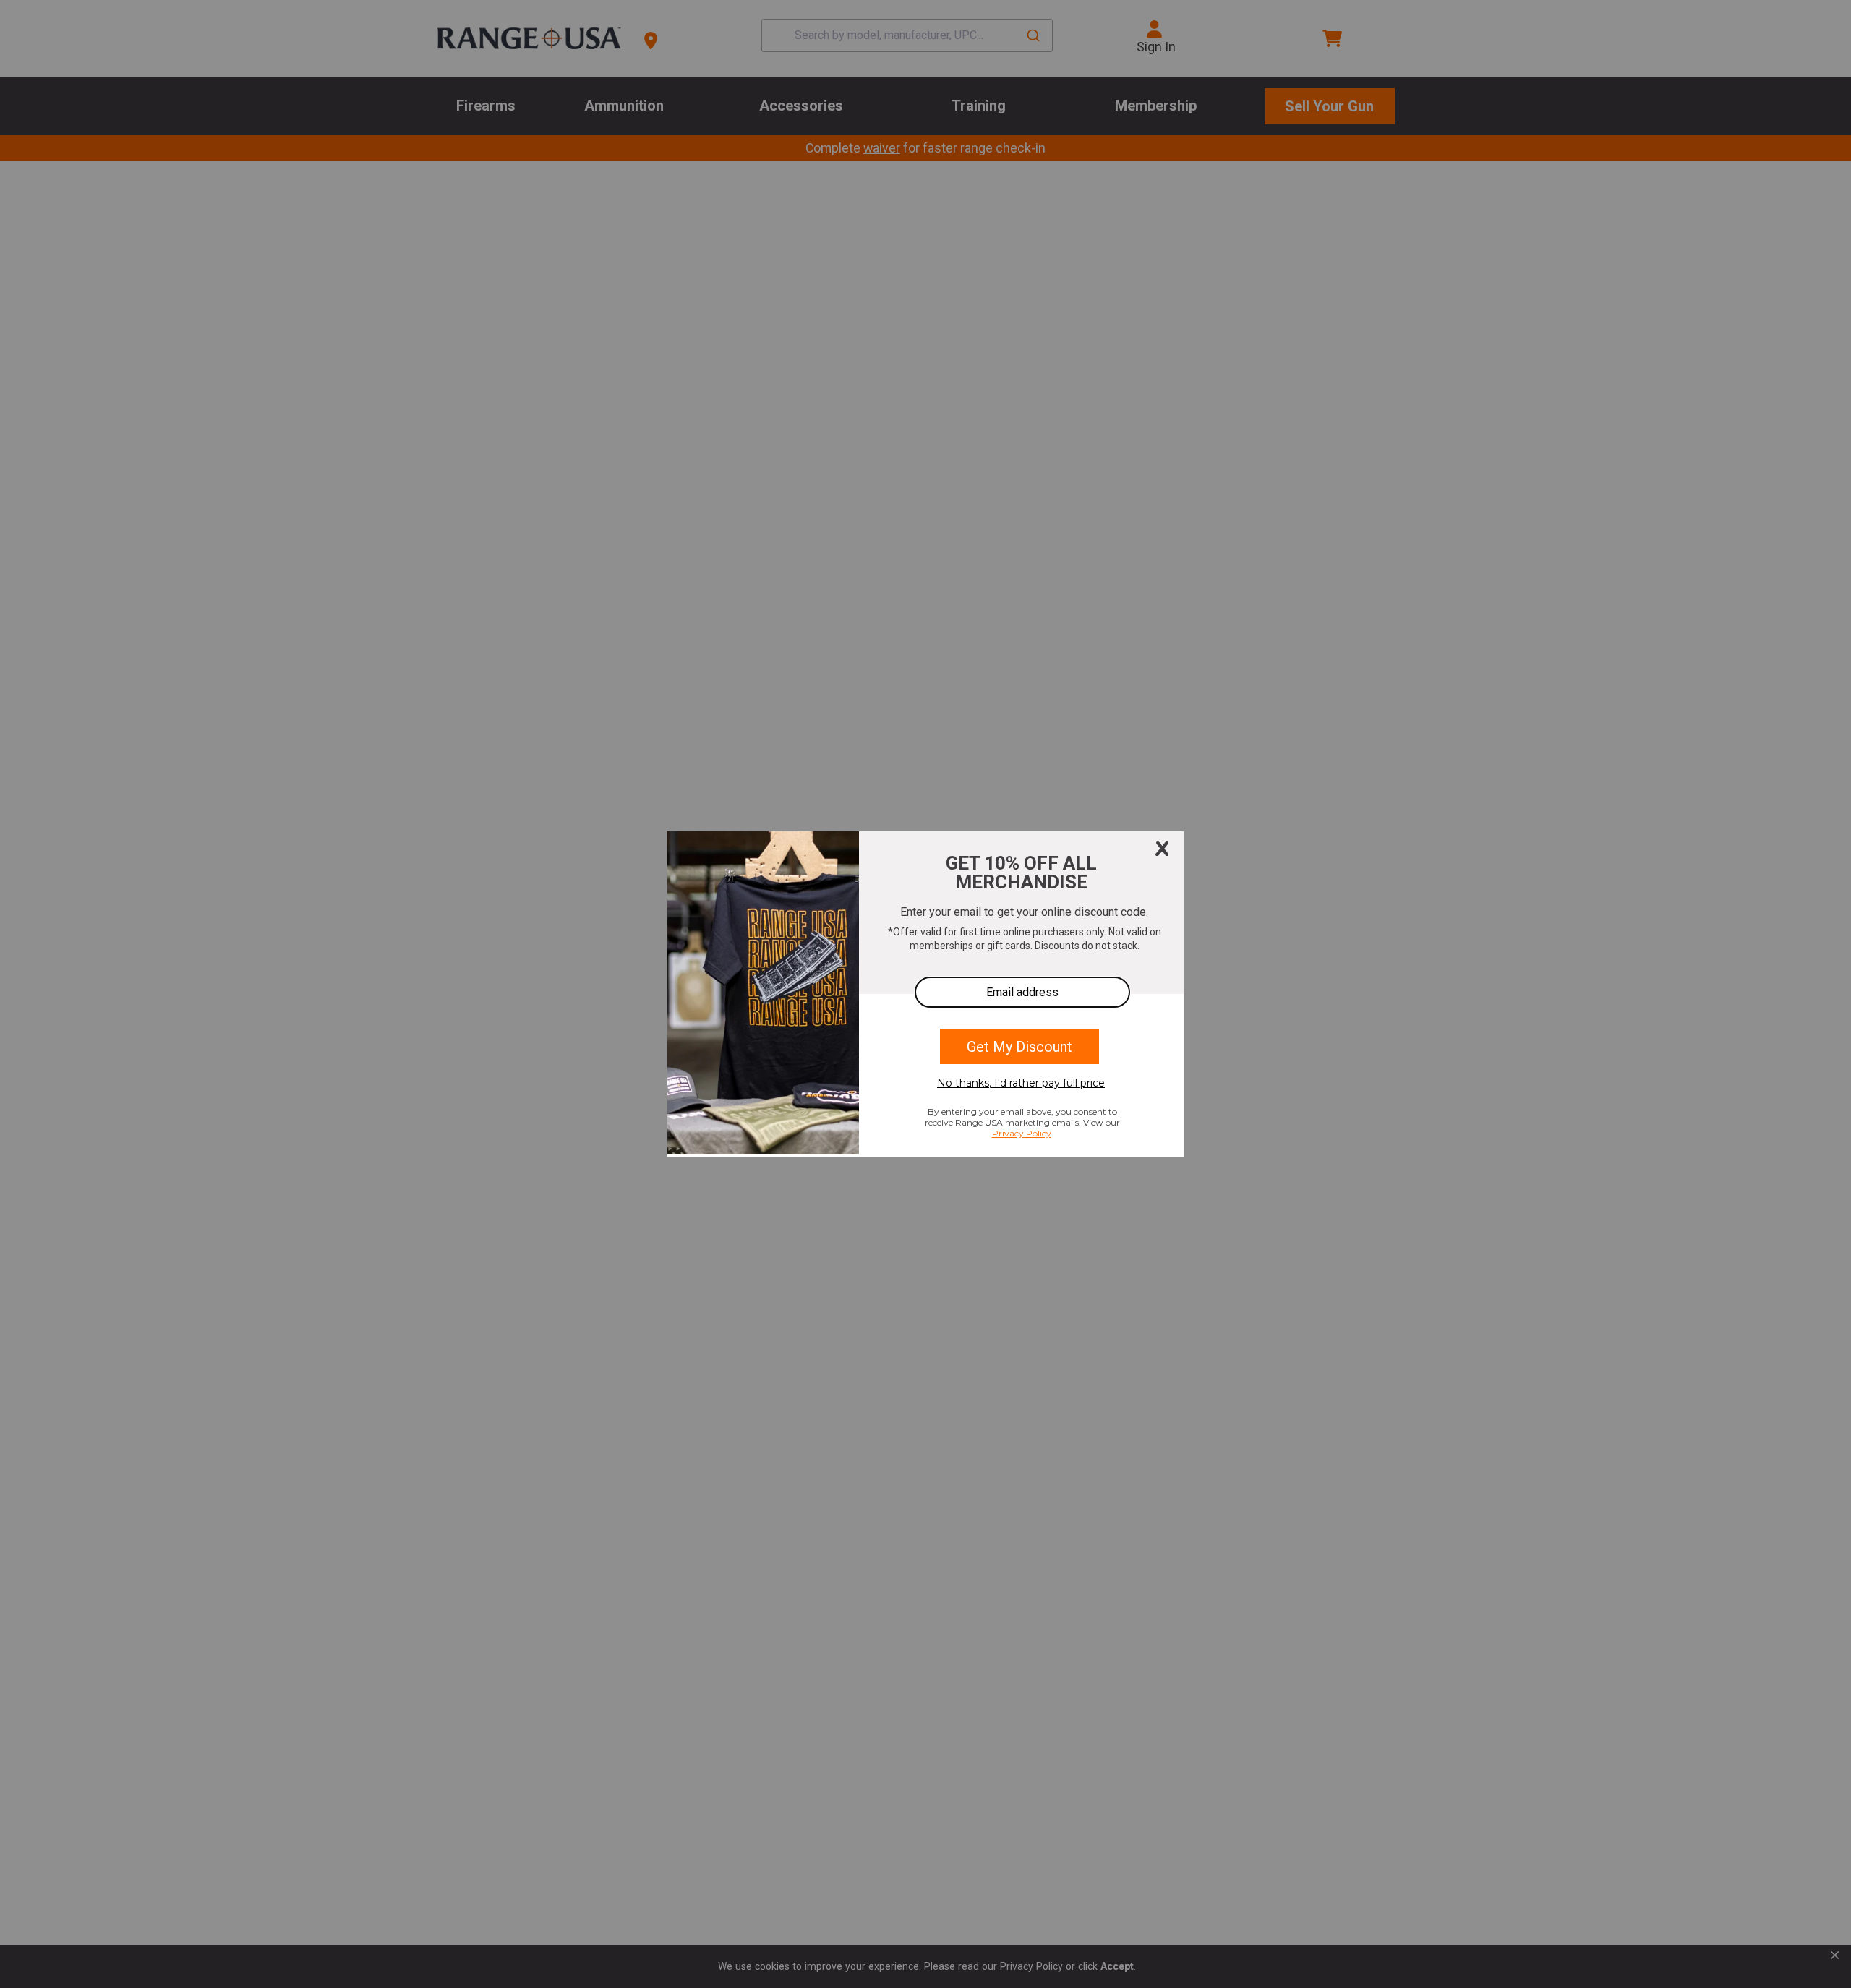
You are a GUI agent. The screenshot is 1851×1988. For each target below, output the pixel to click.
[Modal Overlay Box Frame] (925, 994)
